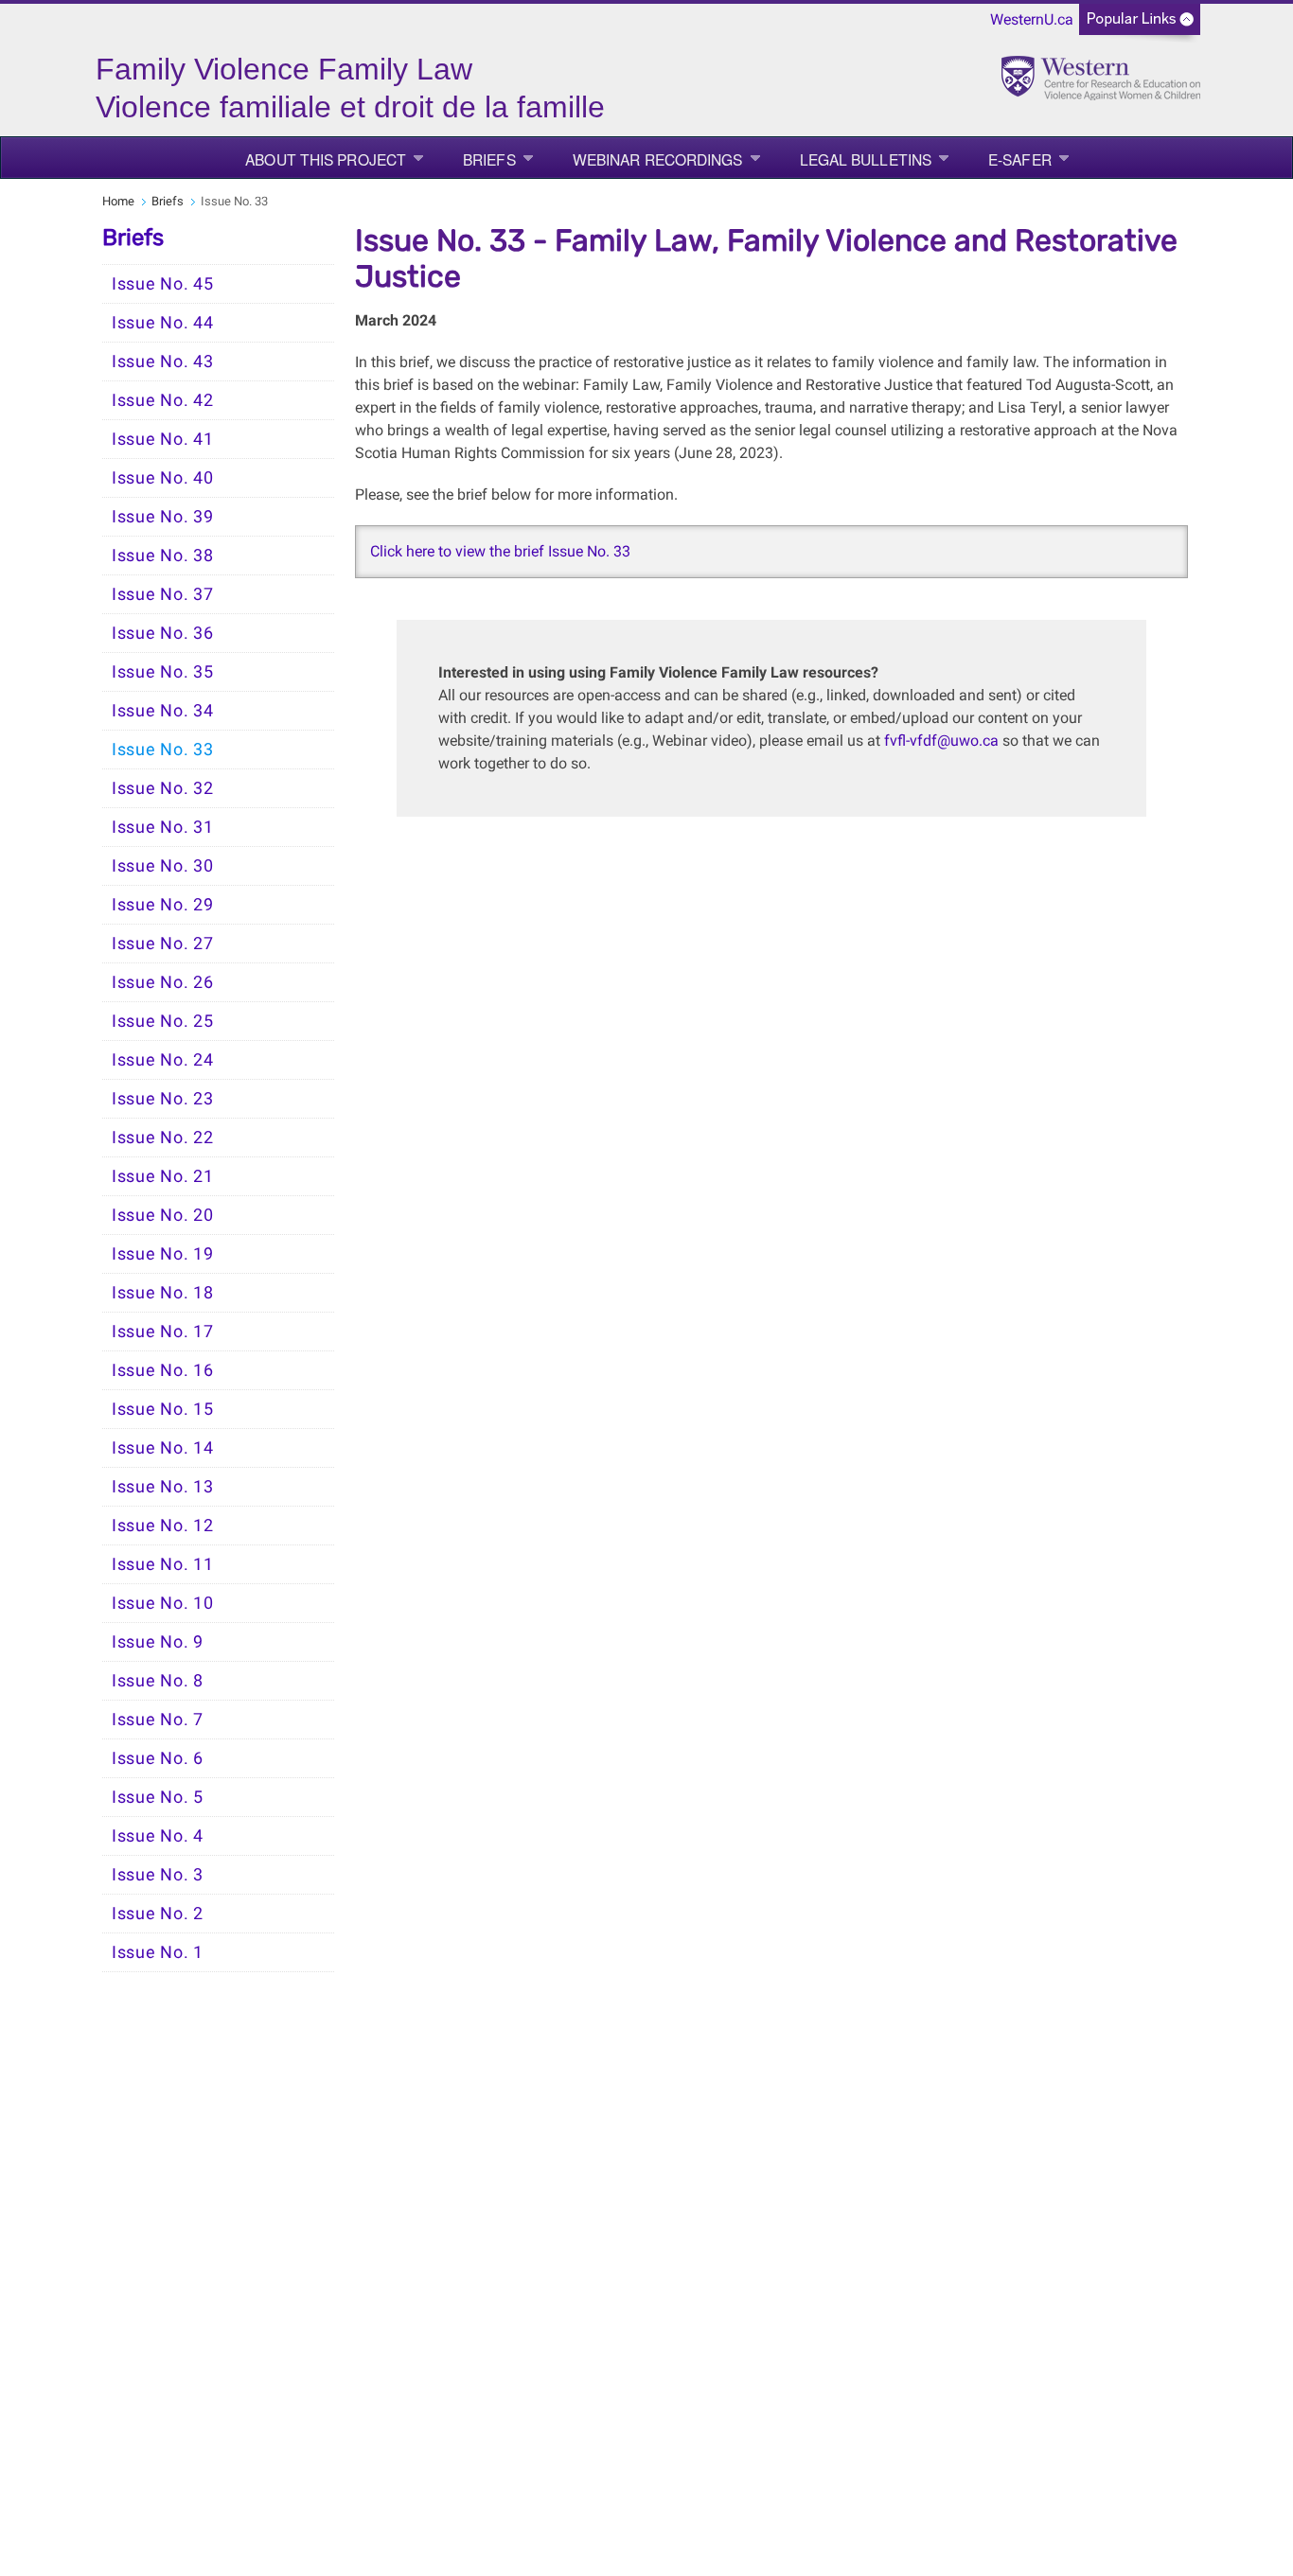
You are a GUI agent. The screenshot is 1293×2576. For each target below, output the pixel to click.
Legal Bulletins (866, 159)
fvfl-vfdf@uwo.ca (941, 741)
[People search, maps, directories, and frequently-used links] (1140, 25)
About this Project (326, 159)
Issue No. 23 (162, 1099)
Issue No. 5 (158, 1797)
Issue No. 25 (162, 1021)
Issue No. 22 (162, 1138)
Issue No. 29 (162, 905)
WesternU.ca (1032, 19)
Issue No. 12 (162, 1526)
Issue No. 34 (162, 711)
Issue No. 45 (162, 284)
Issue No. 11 (162, 1564)
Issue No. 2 (158, 1914)
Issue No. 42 (162, 400)
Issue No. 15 (162, 1409)
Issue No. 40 (162, 478)
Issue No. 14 (162, 1448)
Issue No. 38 (162, 556)
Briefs (489, 159)
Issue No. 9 (158, 1642)
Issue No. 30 (162, 866)
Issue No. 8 (158, 1681)
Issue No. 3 (158, 1875)
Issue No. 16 (162, 1370)
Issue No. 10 (162, 1603)
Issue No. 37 (162, 594)
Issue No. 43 (162, 362)
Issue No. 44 (162, 323)
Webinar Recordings (658, 159)
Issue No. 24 (162, 1060)
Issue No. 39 (162, 517)
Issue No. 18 (162, 1293)
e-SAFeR (1020, 159)
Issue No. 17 (162, 1332)
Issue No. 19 (162, 1254)
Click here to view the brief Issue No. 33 (500, 551)
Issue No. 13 (162, 1487)
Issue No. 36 (162, 633)
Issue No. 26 (162, 982)
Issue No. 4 (158, 1836)
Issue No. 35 (162, 672)
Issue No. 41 (162, 439)
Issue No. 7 (158, 1720)
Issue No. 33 (162, 750)
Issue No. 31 (162, 827)
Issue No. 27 (162, 944)
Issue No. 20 (162, 1215)
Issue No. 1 (158, 1952)
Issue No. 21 (162, 1176)
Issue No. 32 (162, 788)
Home (118, 201)
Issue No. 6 (158, 1758)
